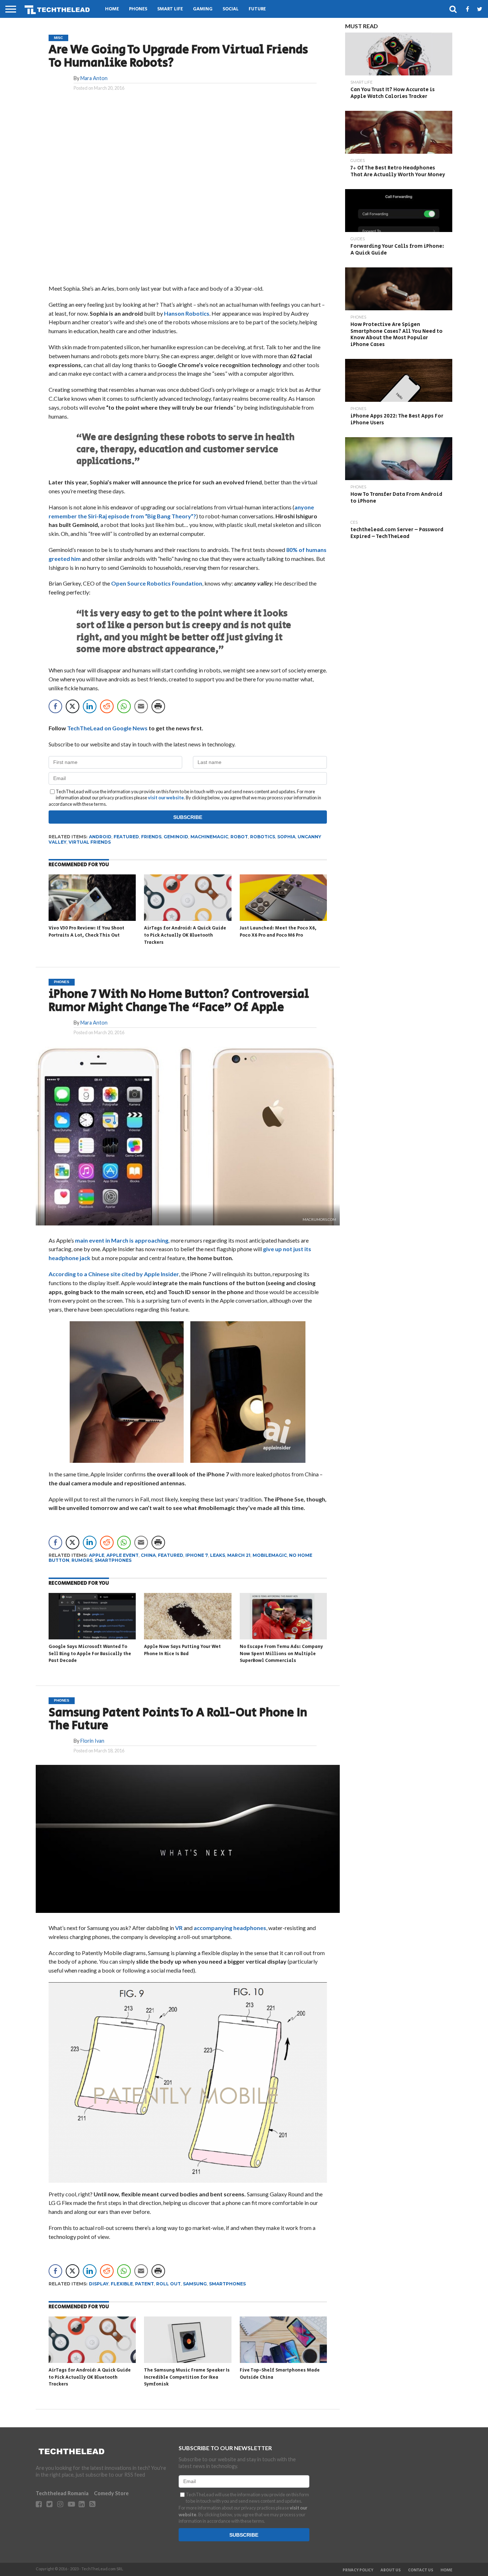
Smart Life (170, 9)
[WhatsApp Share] (124, 706)
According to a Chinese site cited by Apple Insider (114, 1274)
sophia (286, 837)
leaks (218, 1555)
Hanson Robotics (187, 313)
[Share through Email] (141, 706)
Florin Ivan (92, 1741)
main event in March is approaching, (122, 1240)
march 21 (239, 1555)
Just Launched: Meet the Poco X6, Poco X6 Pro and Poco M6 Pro (278, 932)
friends (151, 837)
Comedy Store (111, 2493)
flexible (122, 2284)
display (99, 2284)
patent (145, 2284)
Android (100, 837)
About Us (391, 2570)
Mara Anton (94, 78)
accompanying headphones (230, 1928)
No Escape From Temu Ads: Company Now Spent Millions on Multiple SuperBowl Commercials (281, 1654)
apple (97, 1555)
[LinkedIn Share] (90, 706)
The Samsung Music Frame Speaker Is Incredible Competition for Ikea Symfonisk (187, 2377)
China (148, 1555)
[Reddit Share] (107, 706)
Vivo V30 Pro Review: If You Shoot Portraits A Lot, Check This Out (86, 932)
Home (112, 9)
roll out (168, 2284)
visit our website (166, 798)
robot (239, 837)
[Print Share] (158, 706)
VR (178, 1928)
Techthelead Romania (62, 2493)
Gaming (203, 9)
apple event (123, 1555)
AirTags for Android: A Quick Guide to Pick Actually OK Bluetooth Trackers (185, 935)
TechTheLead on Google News (107, 728)
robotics (263, 837)
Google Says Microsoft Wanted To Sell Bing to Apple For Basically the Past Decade (90, 1654)
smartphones (113, 1560)
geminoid (176, 837)
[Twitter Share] (73, 706)
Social (231, 9)
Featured (126, 837)
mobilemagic (270, 1555)
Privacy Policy (358, 2570)
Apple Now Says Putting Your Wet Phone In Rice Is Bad (182, 1650)
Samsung (195, 2284)
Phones (138, 9)
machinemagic (209, 837)
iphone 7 (197, 1555)
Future (257, 9)
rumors (82, 1560)
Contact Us (421, 2570)
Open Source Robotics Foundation (157, 583)
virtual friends (90, 842)
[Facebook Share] (55, 706)
